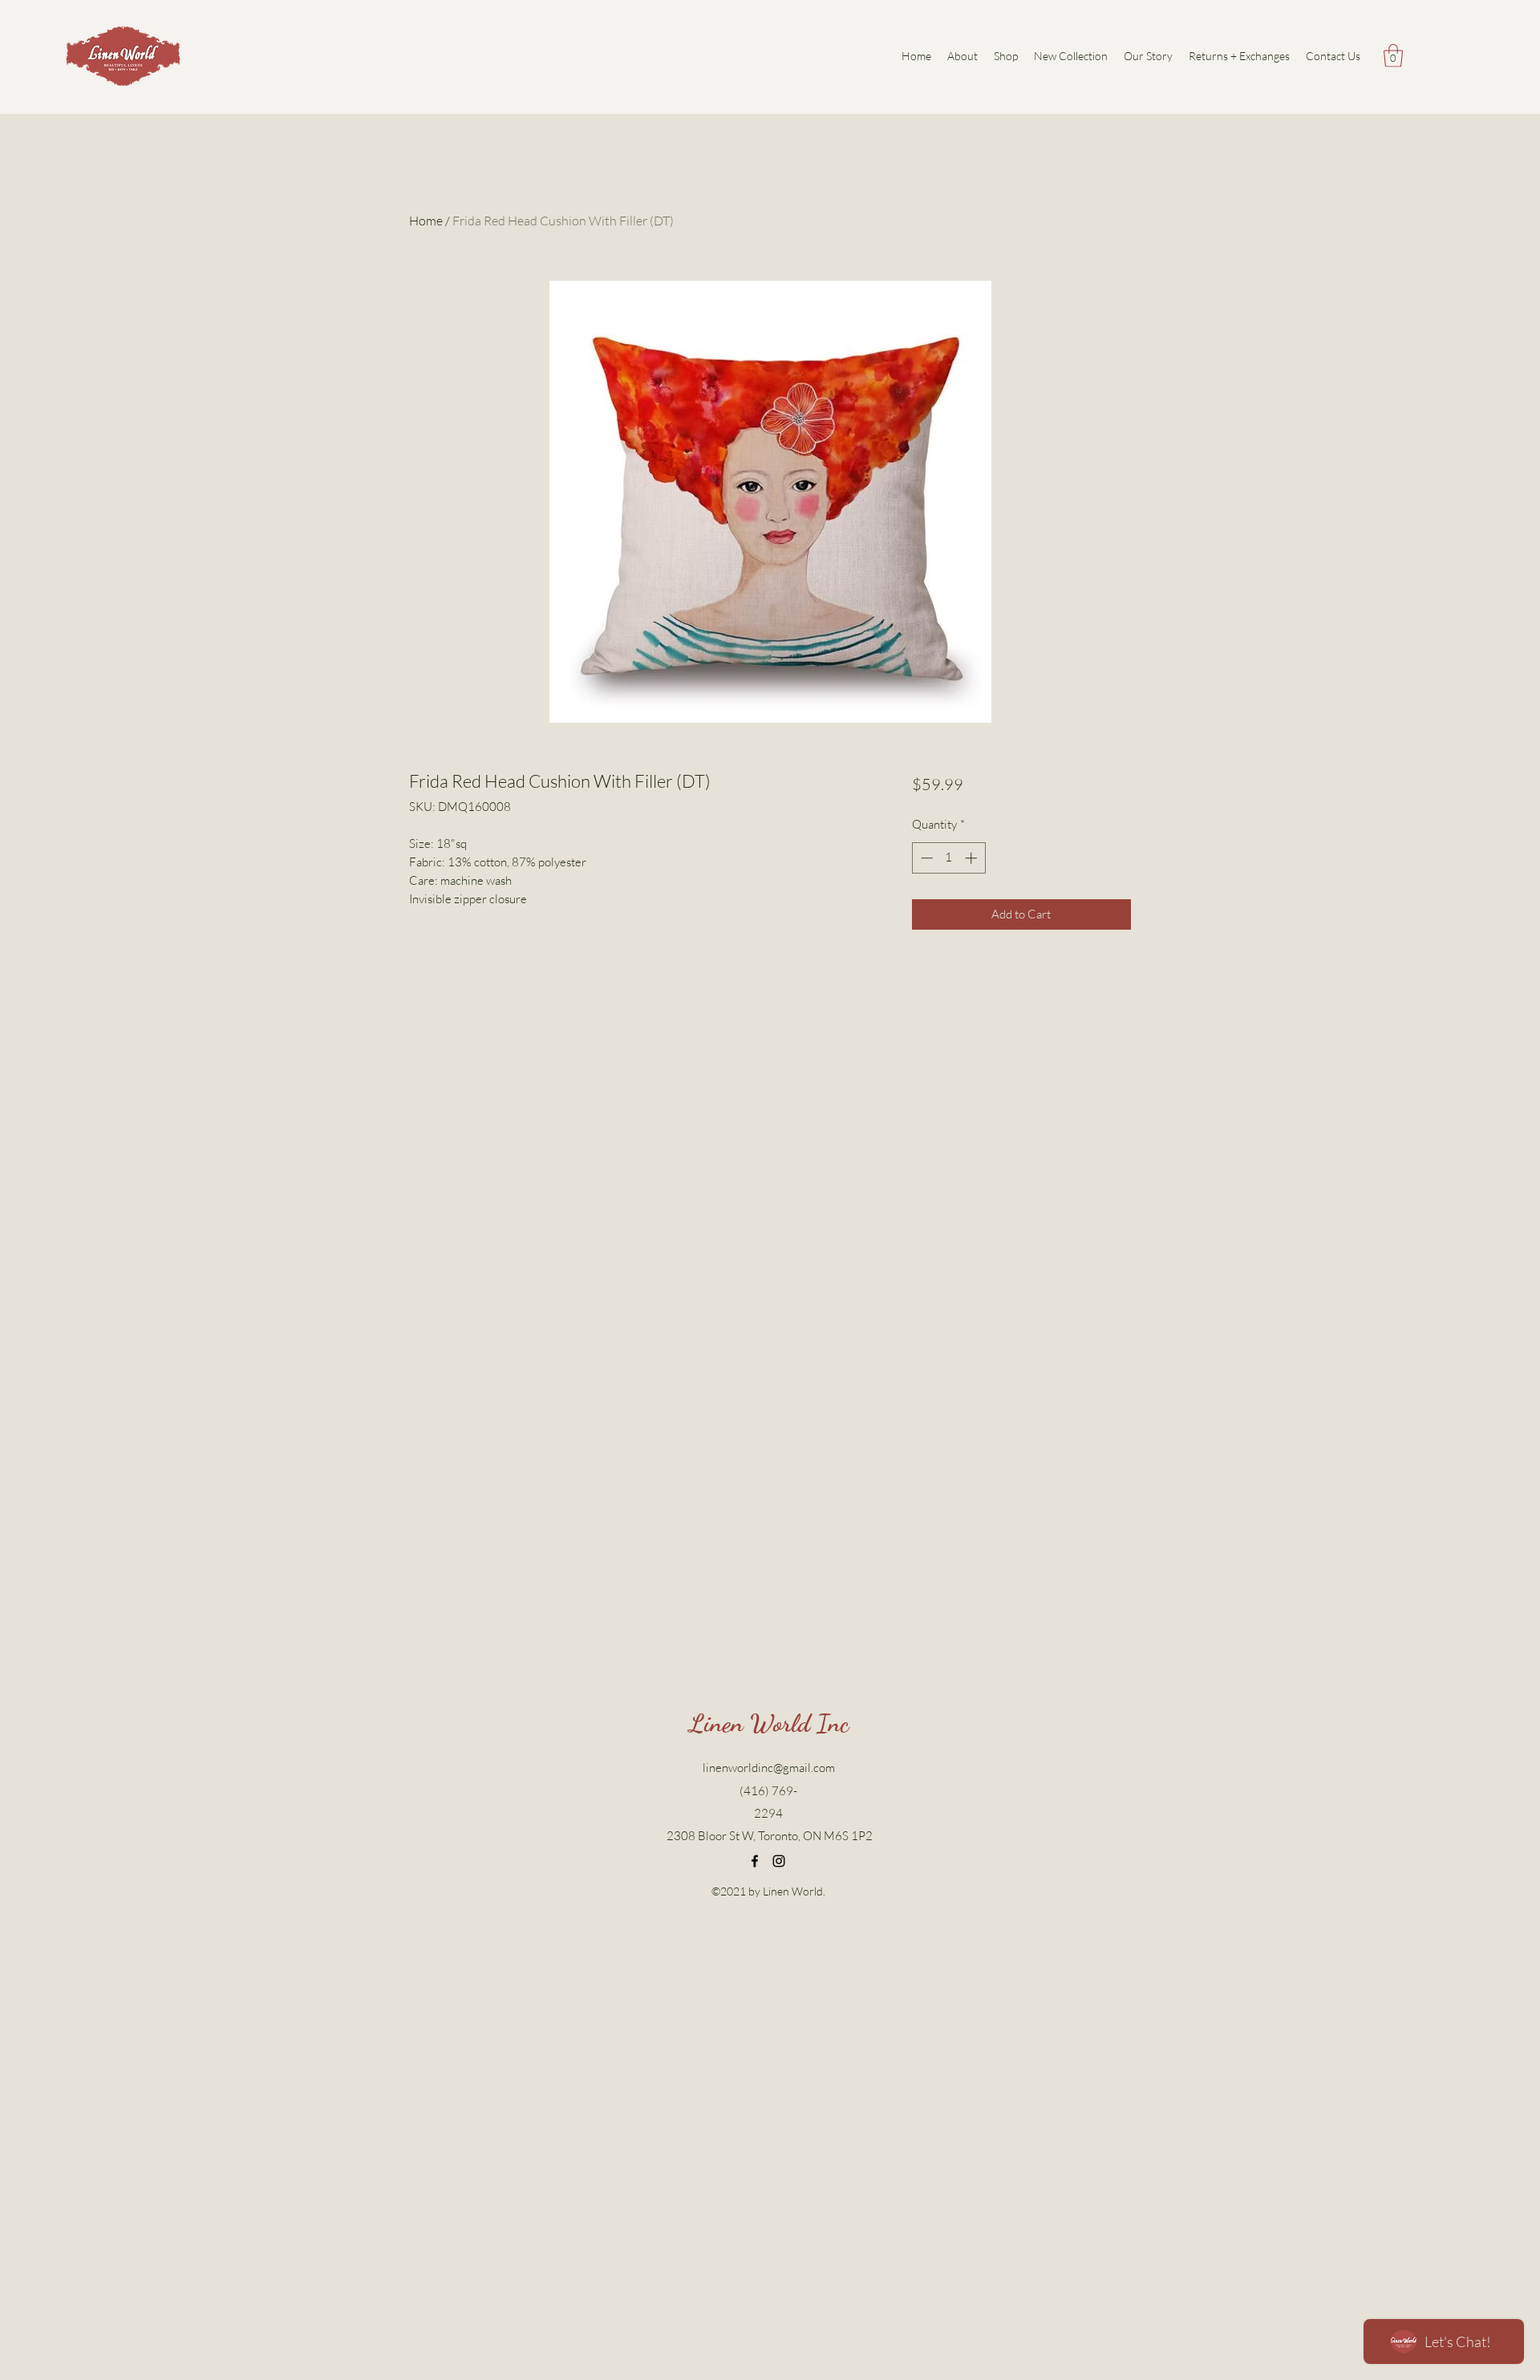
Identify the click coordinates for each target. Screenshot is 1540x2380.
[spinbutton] (948, 858)
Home (426, 221)
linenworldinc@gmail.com (769, 1768)
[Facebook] (755, 1861)
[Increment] (973, 858)
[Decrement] (925, 858)
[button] (1393, 56)
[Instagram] (779, 1861)
